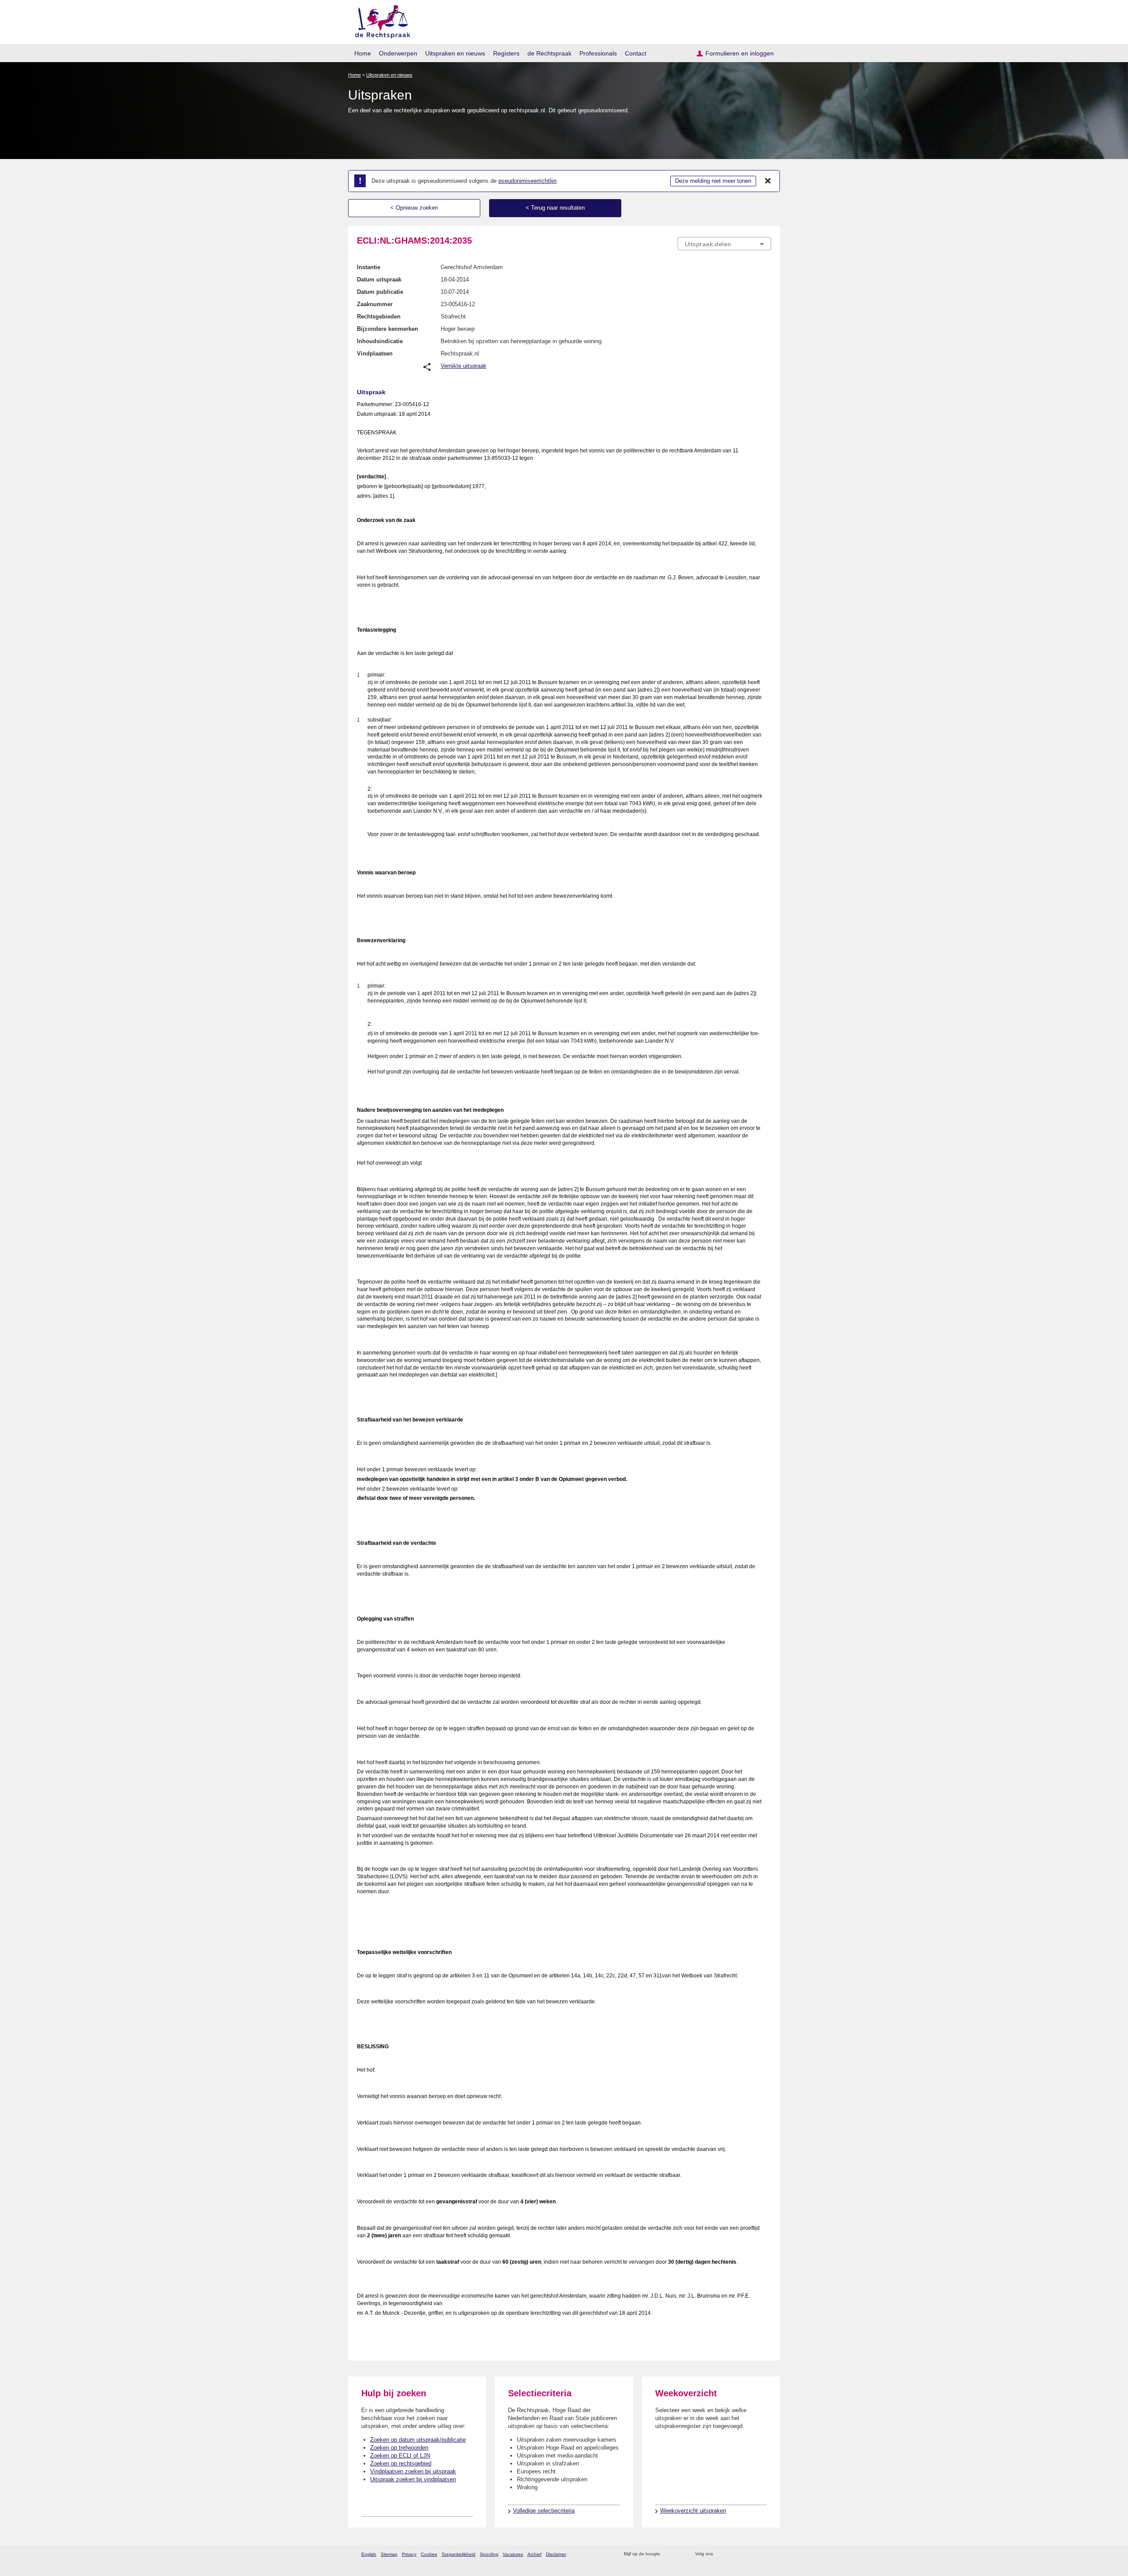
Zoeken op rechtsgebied (401, 2463)
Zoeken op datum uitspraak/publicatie (418, 2440)
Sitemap (389, 2554)
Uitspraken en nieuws (455, 53)
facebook (732, 2554)
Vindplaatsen (375, 353)
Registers (506, 53)
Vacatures (513, 2554)
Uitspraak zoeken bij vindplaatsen (413, 2479)
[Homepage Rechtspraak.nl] (380, 20)
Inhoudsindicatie (380, 341)
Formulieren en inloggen (740, 53)
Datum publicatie (380, 292)
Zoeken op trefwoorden (399, 2448)
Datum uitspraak (379, 279)
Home (363, 53)
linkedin (755, 2554)
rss (668, 2554)
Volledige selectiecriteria (544, 2511)
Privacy (409, 2554)
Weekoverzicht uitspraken (693, 2511)
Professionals (598, 53)
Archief (534, 2554)
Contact (636, 53)
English (369, 2554)
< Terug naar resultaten (555, 208)
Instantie (369, 267)
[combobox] (724, 244)
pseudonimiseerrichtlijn (527, 181)
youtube (766, 2554)
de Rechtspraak (549, 53)
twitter (721, 2554)
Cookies (429, 2554)
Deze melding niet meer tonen (713, 181)
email (680, 2554)
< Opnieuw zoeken (414, 208)
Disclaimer (556, 2554)
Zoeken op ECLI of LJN (400, 2456)
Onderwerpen (398, 53)
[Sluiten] (768, 181)
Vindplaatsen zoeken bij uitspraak (413, 2471)
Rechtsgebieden (379, 316)
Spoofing (489, 2554)
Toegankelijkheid (458, 2554)
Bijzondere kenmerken (388, 329)
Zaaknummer (375, 304)
